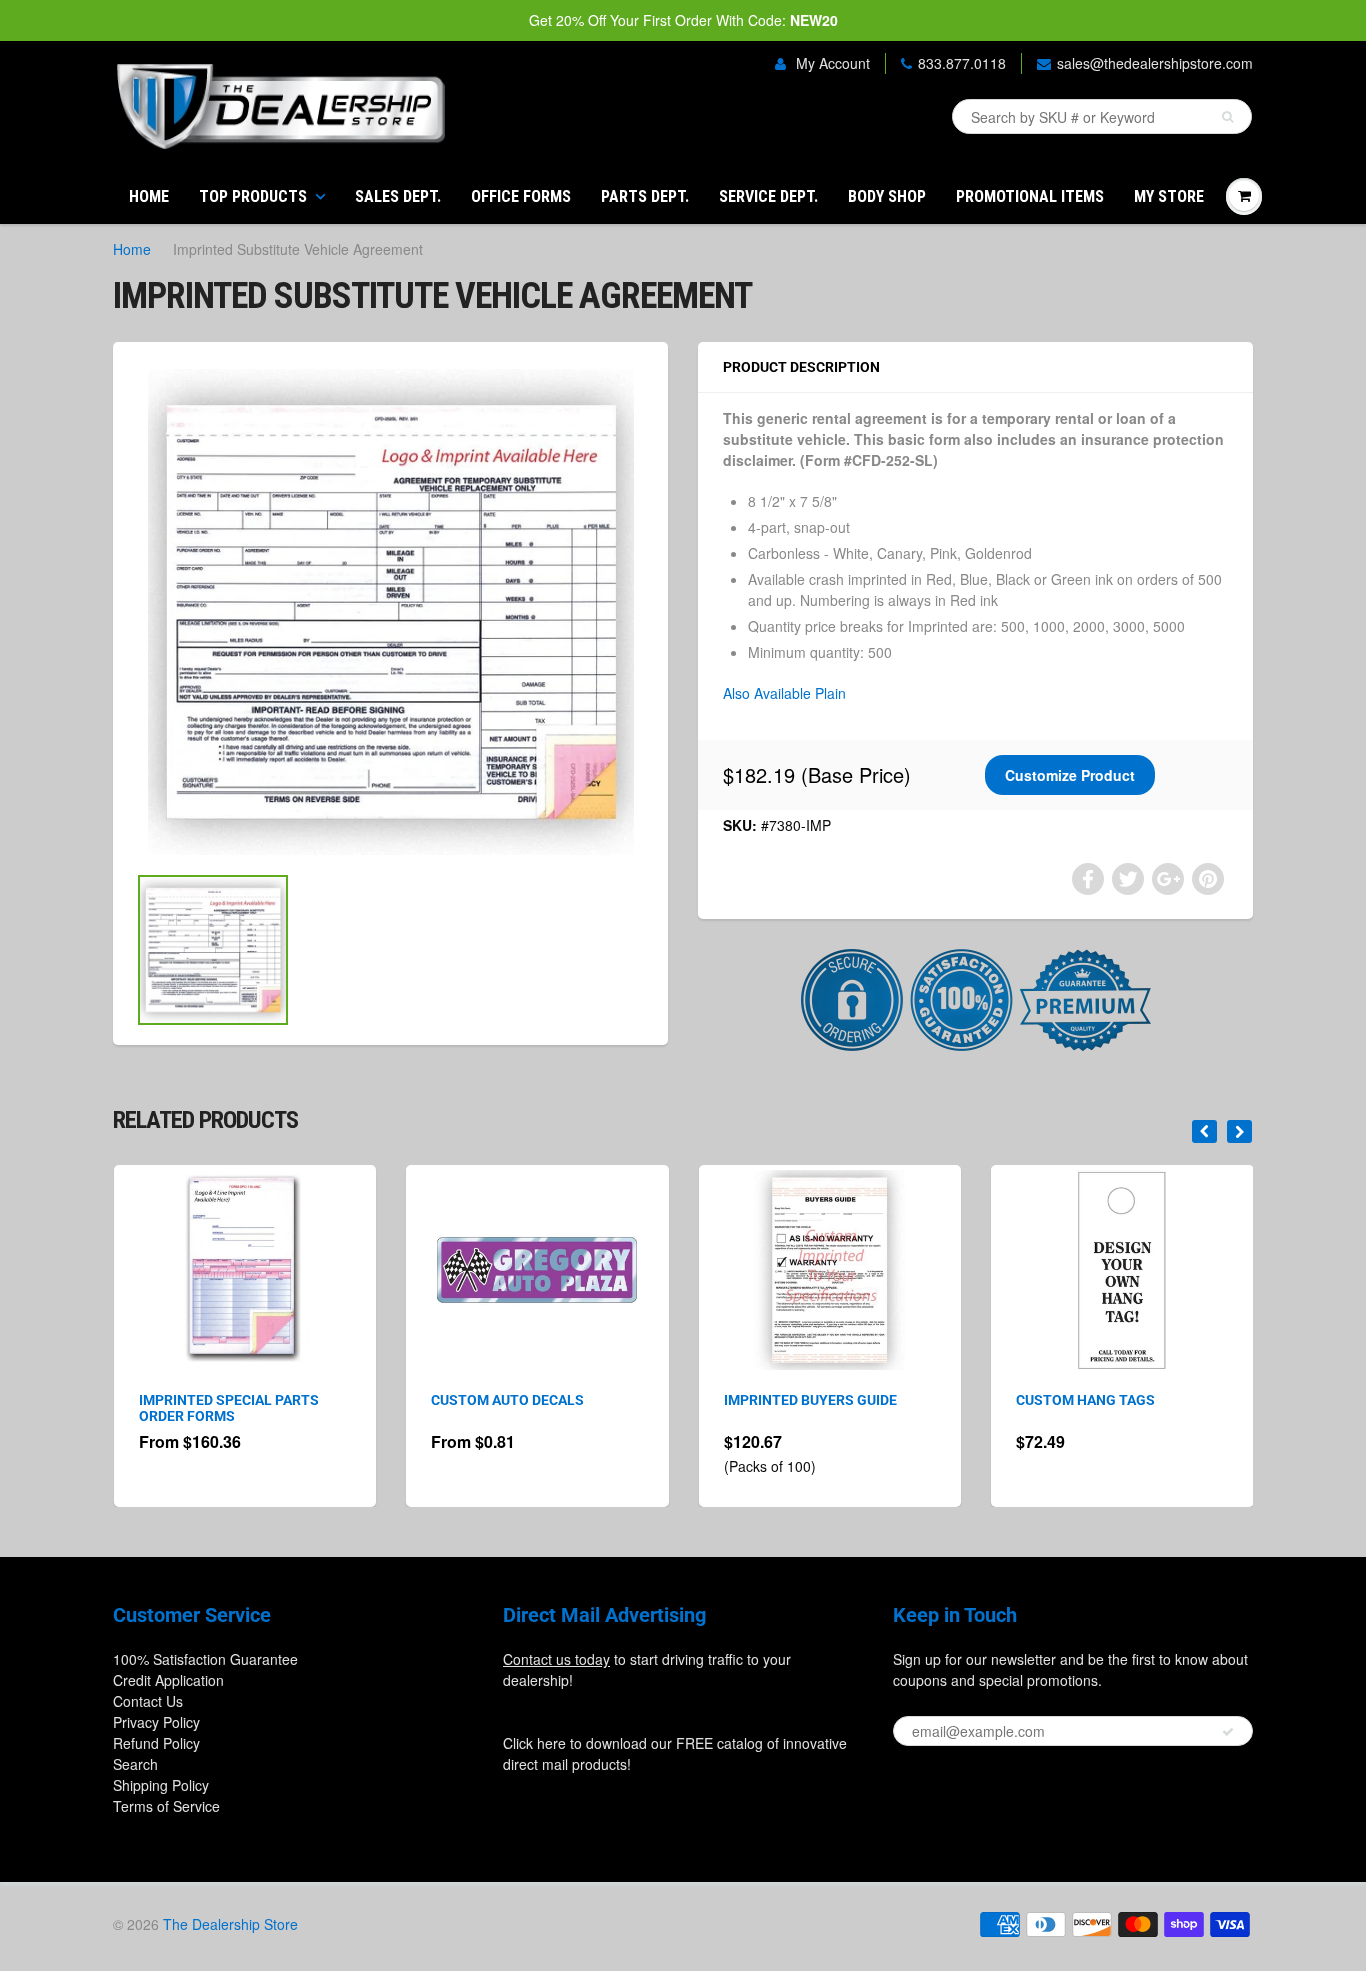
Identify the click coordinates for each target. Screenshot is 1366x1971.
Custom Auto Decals (248, 1400)
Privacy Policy (156, 1722)
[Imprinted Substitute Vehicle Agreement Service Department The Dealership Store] (390, 612)
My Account (831, 63)
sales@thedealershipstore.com (1155, 63)
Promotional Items (1030, 196)
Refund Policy (156, 1743)
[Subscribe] (1228, 1732)
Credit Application (168, 1680)
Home (149, 196)
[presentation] (1204, 1131)
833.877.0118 (962, 63)
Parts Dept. (645, 196)
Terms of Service (166, 1806)
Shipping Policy (161, 1785)
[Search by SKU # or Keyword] (1227, 117)
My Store (1169, 196)
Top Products (253, 196)
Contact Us (148, 1701)
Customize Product (1070, 775)
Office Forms (521, 196)
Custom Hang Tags (826, 1400)
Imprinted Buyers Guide (550, 1400)
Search (135, 1764)
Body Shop (887, 196)
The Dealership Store (230, 1924)
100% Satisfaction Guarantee (205, 1659)
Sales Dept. (398, 196)
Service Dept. (768, 196)
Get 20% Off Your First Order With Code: (683, 20)
